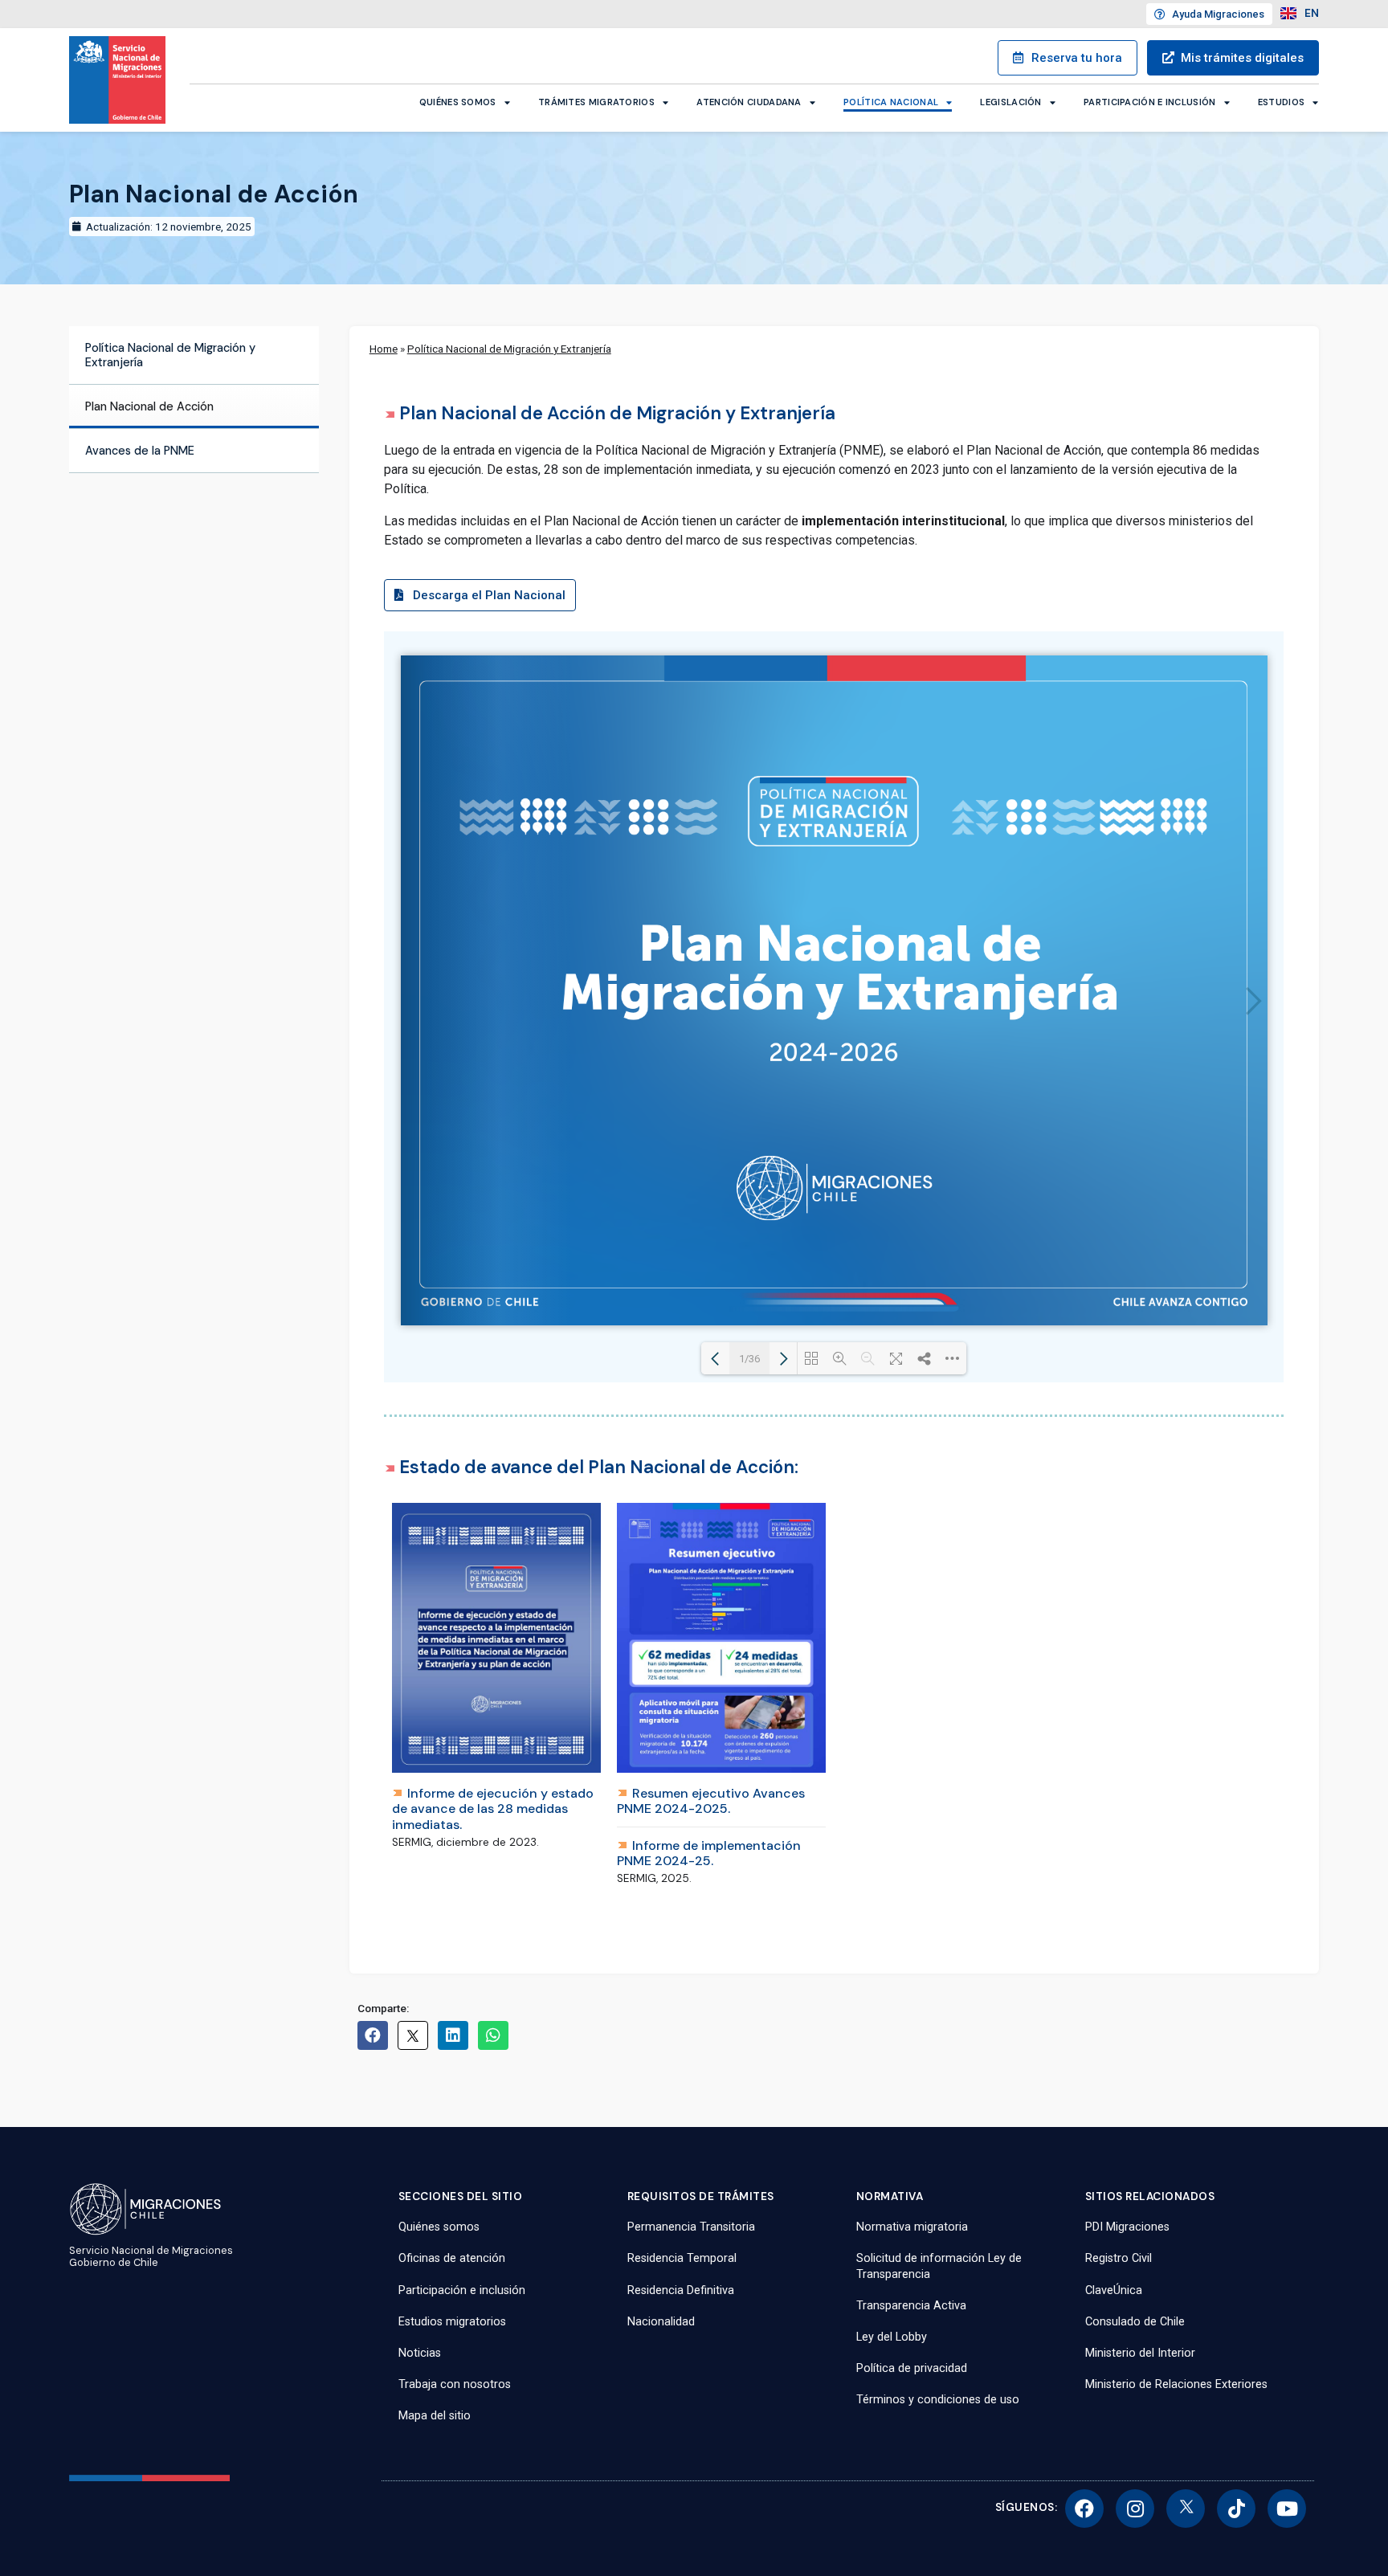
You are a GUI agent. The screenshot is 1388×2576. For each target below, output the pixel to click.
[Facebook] (1084, 2509)
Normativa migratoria (912, 2227)
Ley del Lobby (892, 2337)
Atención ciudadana (749, 102)
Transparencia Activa (911, 2306)
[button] (480, 601)
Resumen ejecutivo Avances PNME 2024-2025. (711, 1801)
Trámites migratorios (596, 102)
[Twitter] (1186, 2509)
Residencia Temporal (682, 2258)
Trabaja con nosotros (455, 2384)
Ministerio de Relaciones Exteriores (1176, 2384)
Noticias (420, 2353)
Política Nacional (891, 102)
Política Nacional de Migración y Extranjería (170, 355)
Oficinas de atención (452, 2258)
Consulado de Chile (1135, 2322)
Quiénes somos (458, 102)
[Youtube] (1287, 2509)
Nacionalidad (661, 2322)
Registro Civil (1119, 2258)
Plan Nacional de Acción (149, 406)
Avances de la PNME (140, 451)
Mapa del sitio (435, 2416)
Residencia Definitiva (681, 2290)
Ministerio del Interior (1140, 2353)
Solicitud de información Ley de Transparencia (939, 2266)
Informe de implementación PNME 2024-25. (709, 1853)
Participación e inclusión (1150, 102)
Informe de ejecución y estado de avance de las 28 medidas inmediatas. (493, 1809)
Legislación (1010, 102)
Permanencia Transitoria (691, 2227)
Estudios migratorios (452, 2322)
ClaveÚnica (1114, 2290)
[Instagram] (1135, 2509)
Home (384, 349)
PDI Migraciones (1127, 2227)
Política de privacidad (912, 2368)
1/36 (749, 1359)
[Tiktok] (1236, 2509)
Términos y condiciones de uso (938, 2400)
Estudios (1281, 102)
